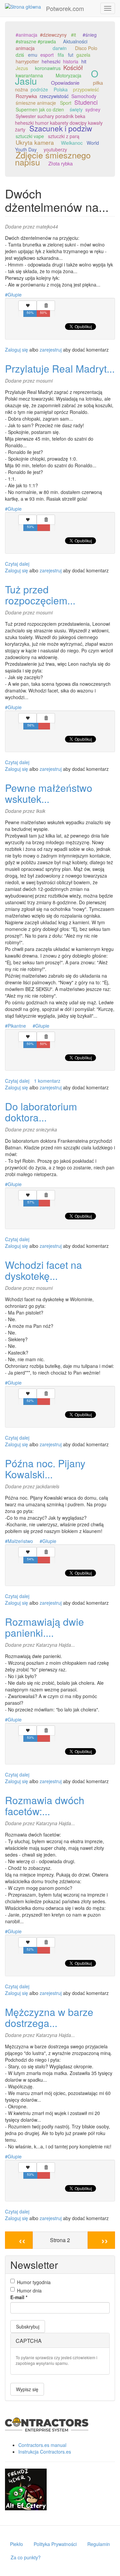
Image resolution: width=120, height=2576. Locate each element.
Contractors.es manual (42, 2445)
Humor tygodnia (34, 2282)
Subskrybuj (28, 2327)
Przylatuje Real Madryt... (60, 368)
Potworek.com (65, 8)
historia (71, 61)
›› (105, 2240)
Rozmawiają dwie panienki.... (44, 1627)
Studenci (86, 102)
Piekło (16, 2544)
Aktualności (75, 41)
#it (73, 35)
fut (71, 55)
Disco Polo (86, 48)
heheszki (51, 61)
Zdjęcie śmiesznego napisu (53, 158)
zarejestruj (51, 350)
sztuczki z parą (64, 136)
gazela (83, 55)
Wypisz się (27, 2389)
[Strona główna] (23, 6)
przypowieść (86, 89)
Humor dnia (29, 2290)
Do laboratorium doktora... (41, 1112)
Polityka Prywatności (55, 2544)
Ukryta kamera (35, 142)
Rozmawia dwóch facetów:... (45, 1806)
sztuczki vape (30, 136)
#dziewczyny (53, 35)
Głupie (15, 295)
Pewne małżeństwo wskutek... (49, 793)
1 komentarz (47, 1081)
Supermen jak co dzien (40, 109)
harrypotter (27, 61)
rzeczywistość (54, 96)
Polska (61, 89)
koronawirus (48, 68)
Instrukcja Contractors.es (45, 2452)
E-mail (19, 2297)
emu (33, 55)
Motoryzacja (68, 75)
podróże (39, 89)
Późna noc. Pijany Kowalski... (45, 1469)
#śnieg (90, 35)
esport (47, 55)
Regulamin (99, 2544)
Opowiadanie (65, 83)
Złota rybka (60, 163)
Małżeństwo (20, 1541)
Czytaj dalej (17, 564)
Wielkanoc (72, 143)
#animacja (26, 35)
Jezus (22, 68)
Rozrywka (26, 96)
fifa (61, 55)
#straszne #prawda (36, 41)
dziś (20, 55)
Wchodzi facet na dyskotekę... (43, 1270)
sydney (93, 109)
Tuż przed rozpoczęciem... (40, 595)
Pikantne (17, 1026)
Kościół (73, 67)
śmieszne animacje (36, 103)
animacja (25, 48)
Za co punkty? (26, 2557)
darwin (60, 48)
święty (76, 109)
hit (84, 61)
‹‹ (22, 2240)
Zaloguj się (16, 350)
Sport (66, 103)
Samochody (84, 96)
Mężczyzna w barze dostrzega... (49, 2017)
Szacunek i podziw (61, 128)
